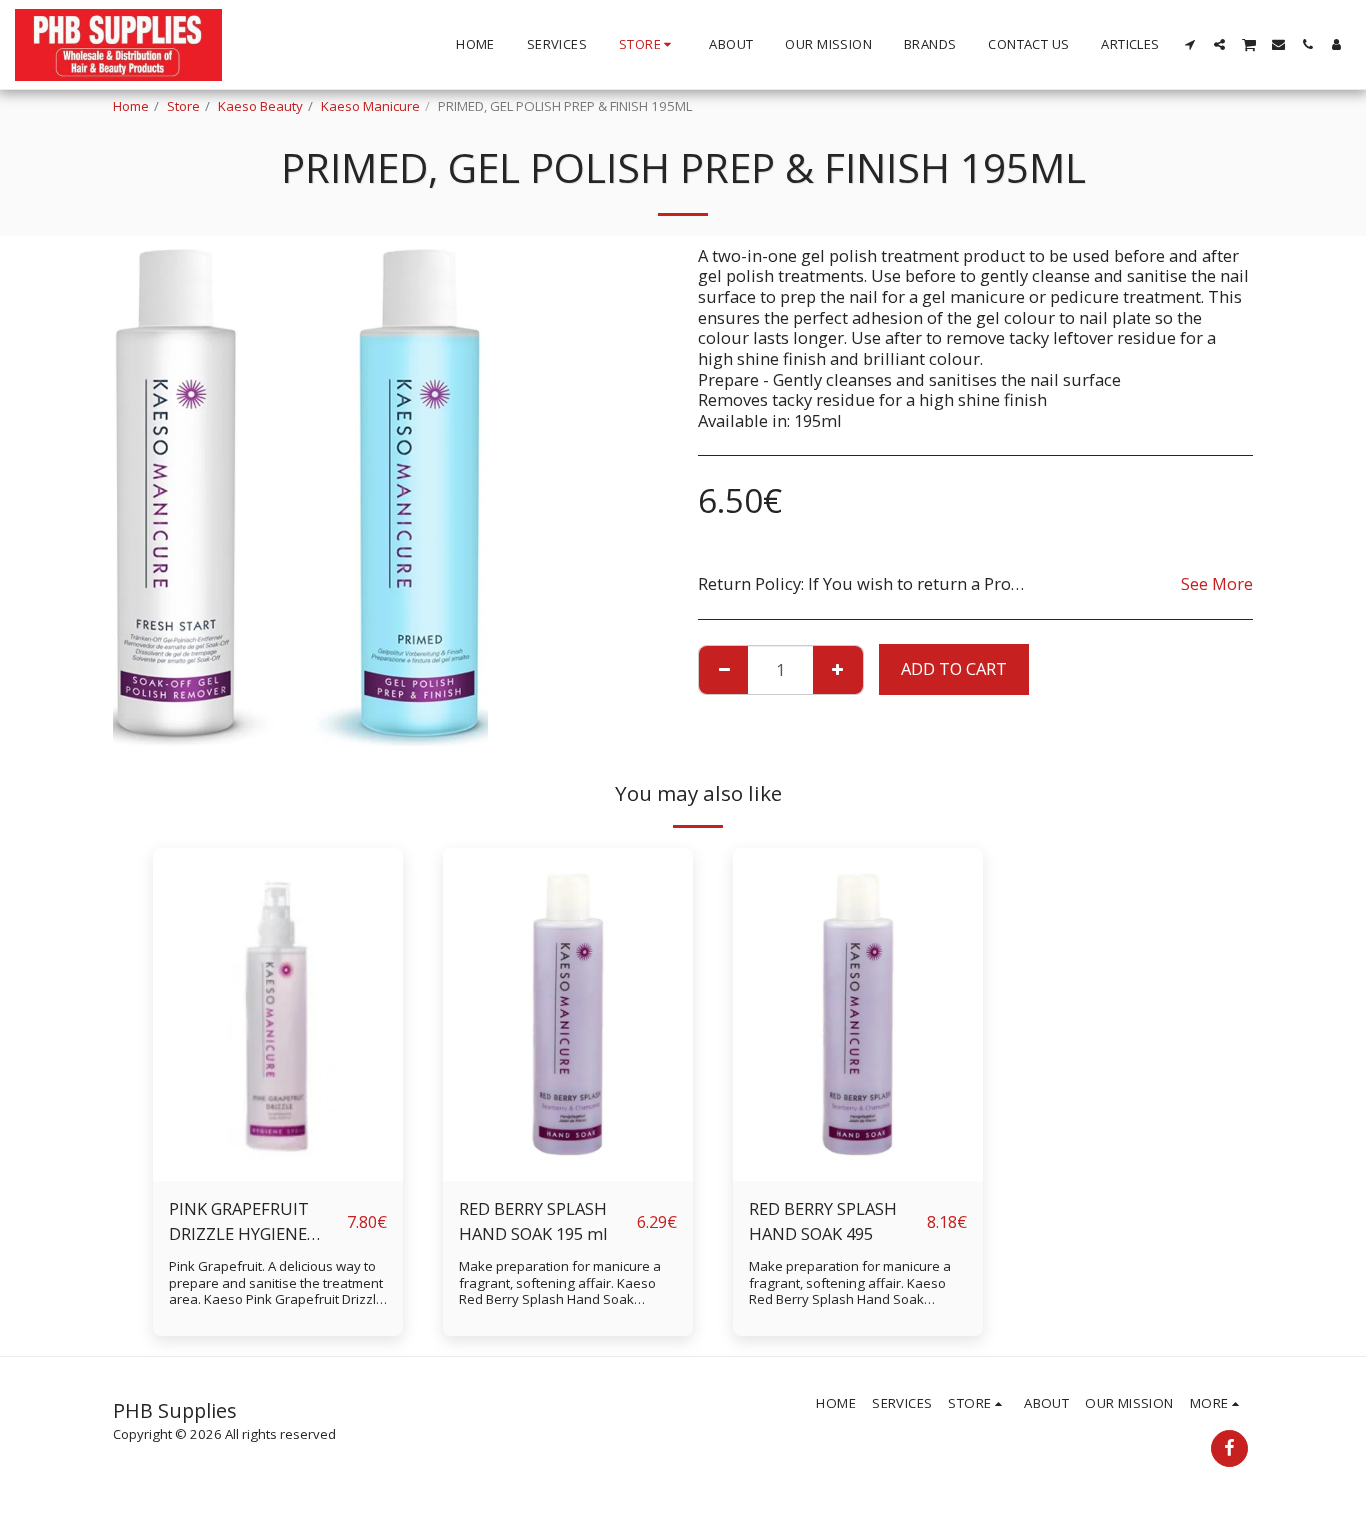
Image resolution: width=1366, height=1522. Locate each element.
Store (183, 106)
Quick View (278, 1131)
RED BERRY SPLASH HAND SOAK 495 (823, 1221)
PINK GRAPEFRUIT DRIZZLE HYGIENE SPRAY (239, 1222)
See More (1217, 584)
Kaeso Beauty (260, 106)
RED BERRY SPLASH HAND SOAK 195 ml (533, 1221)
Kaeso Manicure (370, 106)
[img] (278, 1014)
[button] (1190, 44)
